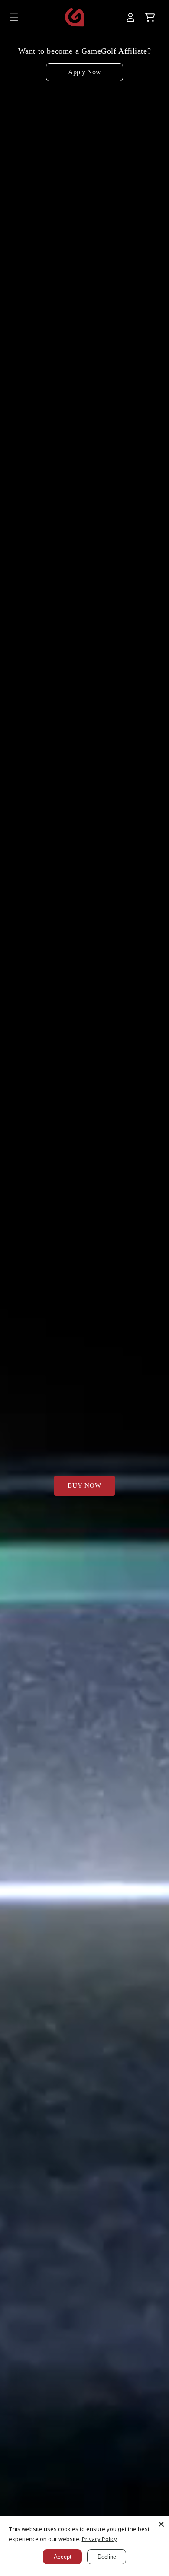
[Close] (161, 2524)
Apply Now (84, 72)
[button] (14, 17)
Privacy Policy (99, 2539)
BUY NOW (84, 1485)
